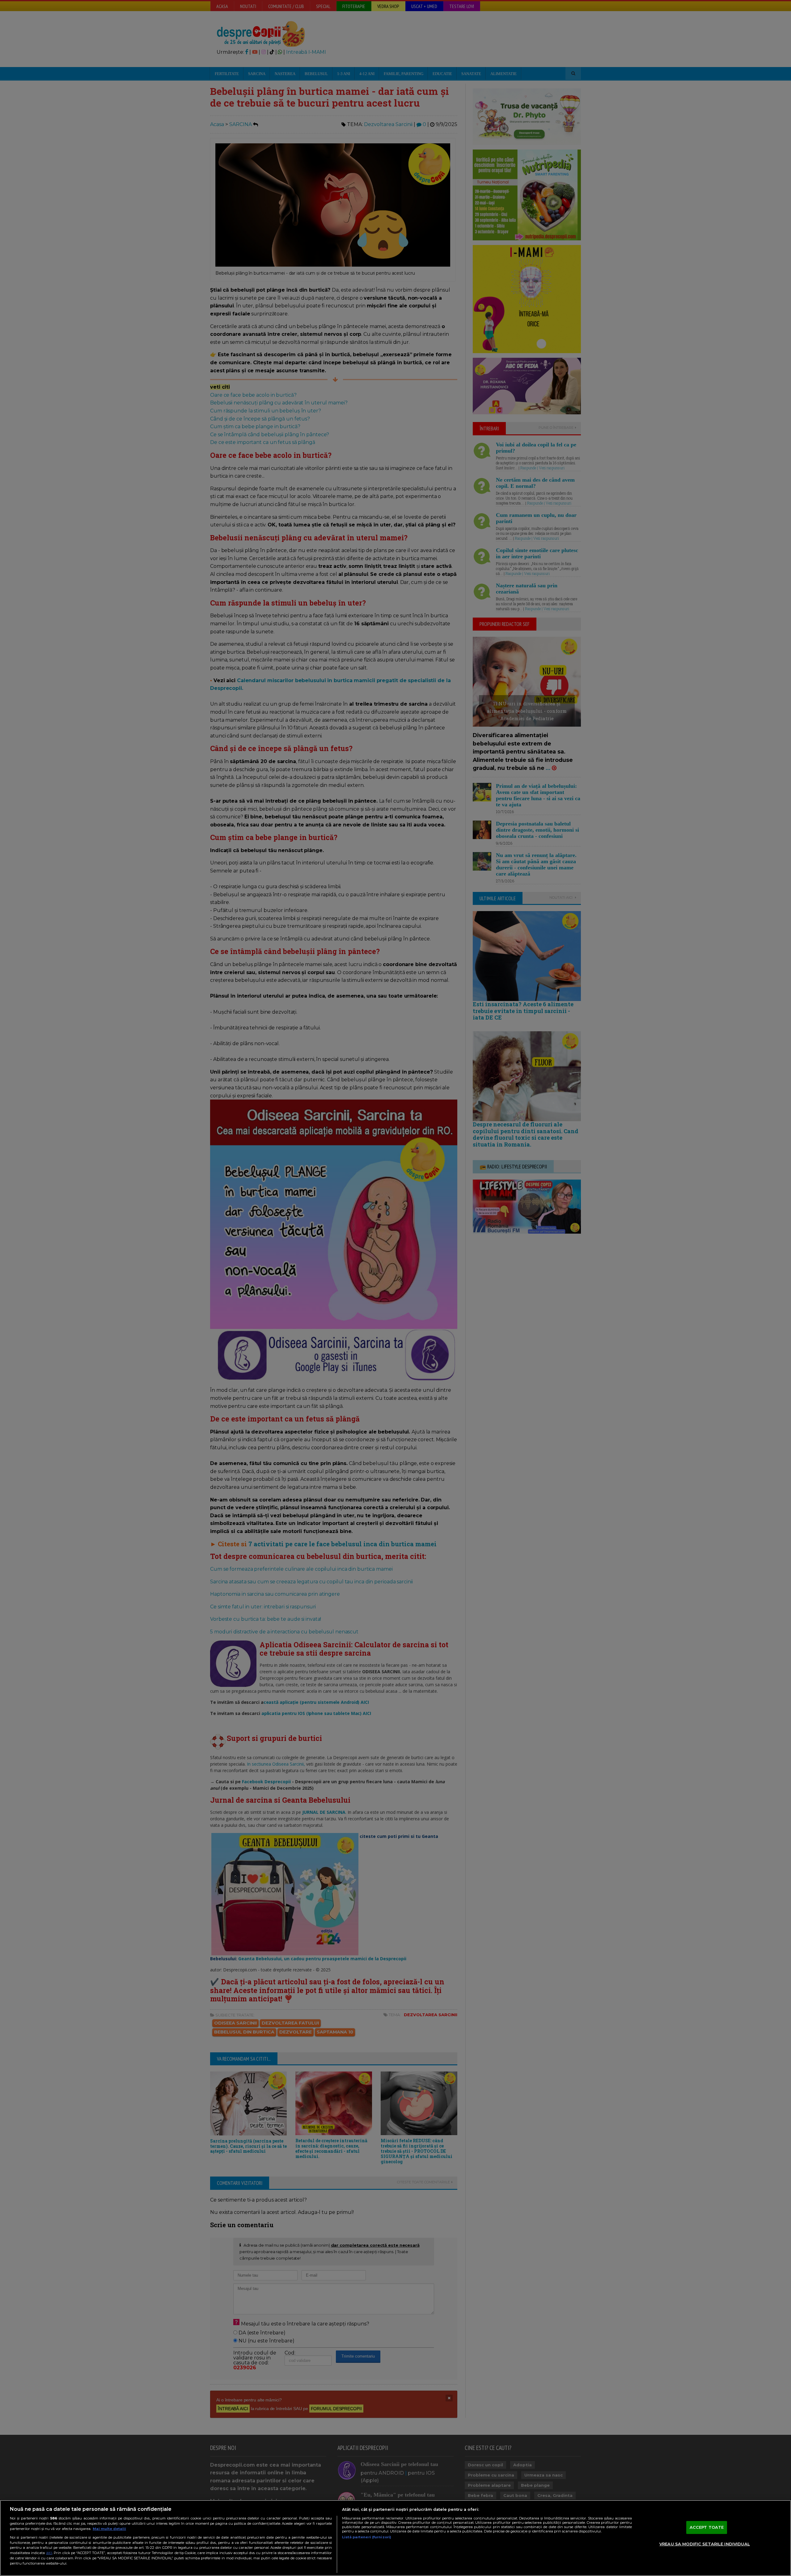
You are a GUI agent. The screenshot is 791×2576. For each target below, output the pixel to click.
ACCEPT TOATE (707, 2527)
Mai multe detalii (109, 2529)
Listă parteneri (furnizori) (367, 2537)
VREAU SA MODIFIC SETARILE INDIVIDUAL (705, 2544)
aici (49, 2553)
